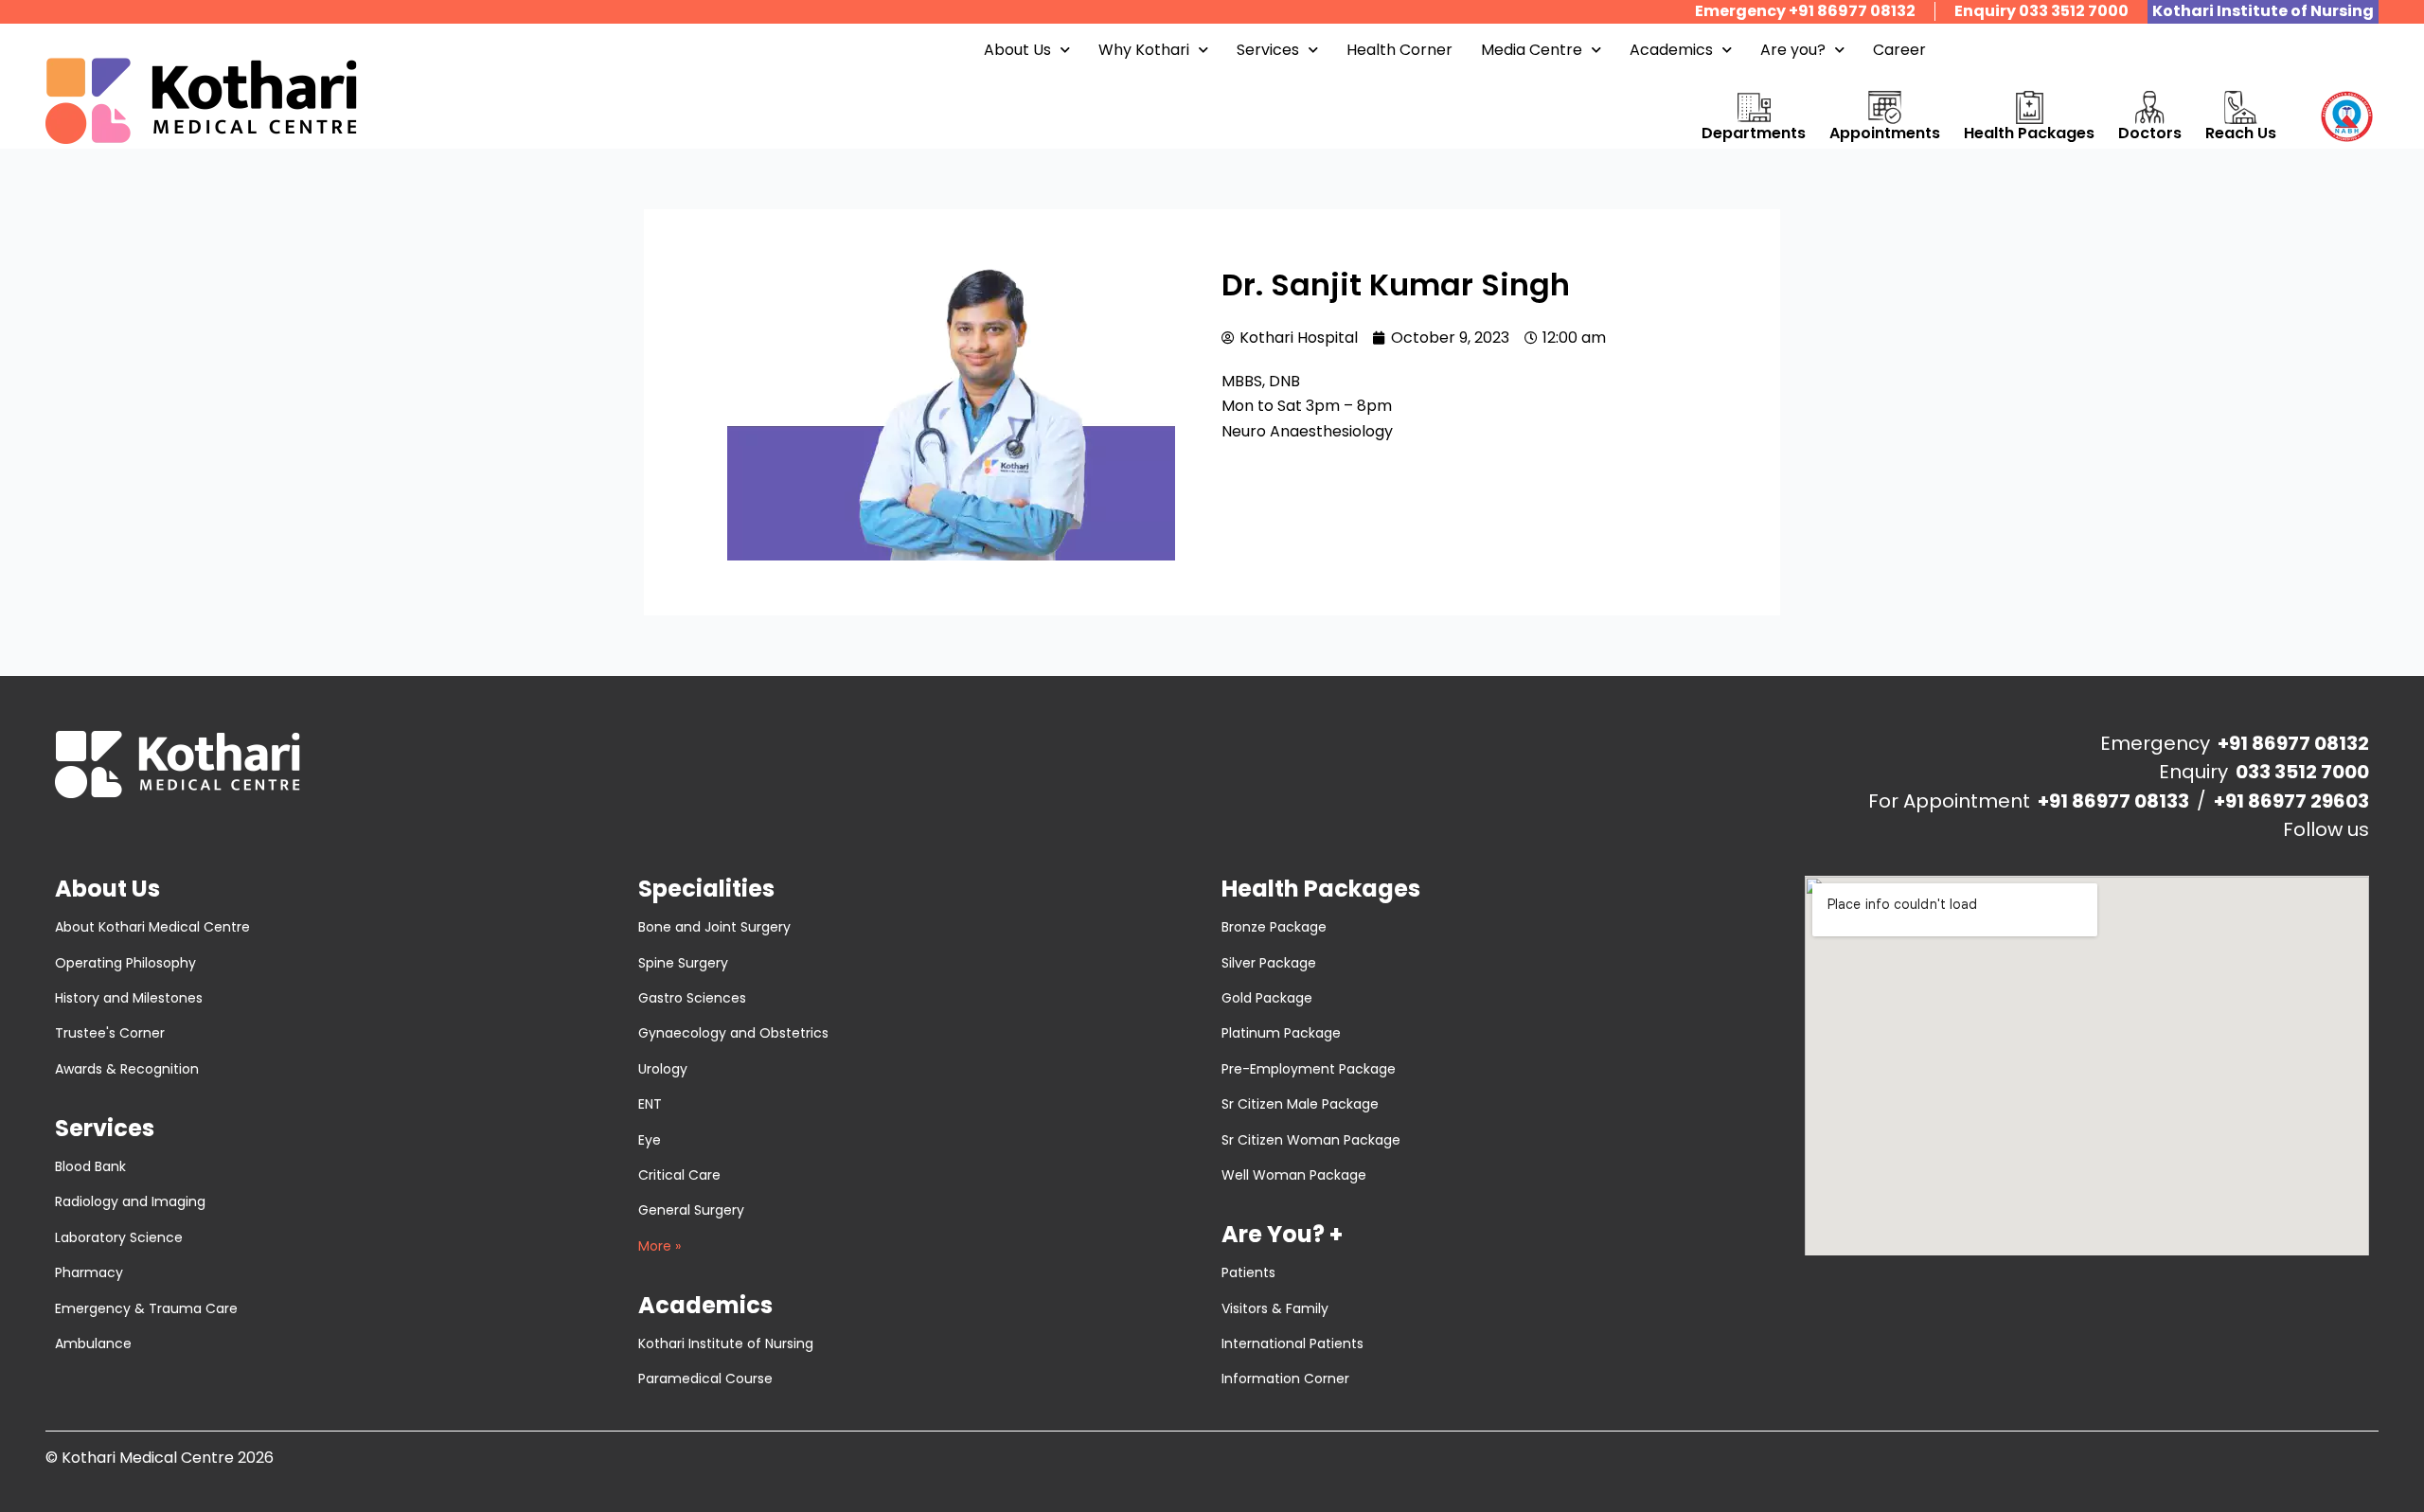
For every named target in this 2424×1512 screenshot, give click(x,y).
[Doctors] (2150, 107)
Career (1899, 50)
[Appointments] (1885, 107)
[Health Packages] (2030, 107)
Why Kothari (1144, 50)
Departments (1754, 133)
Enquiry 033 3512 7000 (2041, 11)
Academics (1671, 50)
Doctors (2150, 133)
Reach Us (2241, 133)
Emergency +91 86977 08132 (1805, 11)
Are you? (1793, 50)
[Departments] (1754, 107)
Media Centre (1532, 50)
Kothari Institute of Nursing (2263, 11)
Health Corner (1399, 50)
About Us (1017, 50)
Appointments (1885, 133)
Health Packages (2029, 133)
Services (1268, 50)
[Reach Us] (2241, 107)
